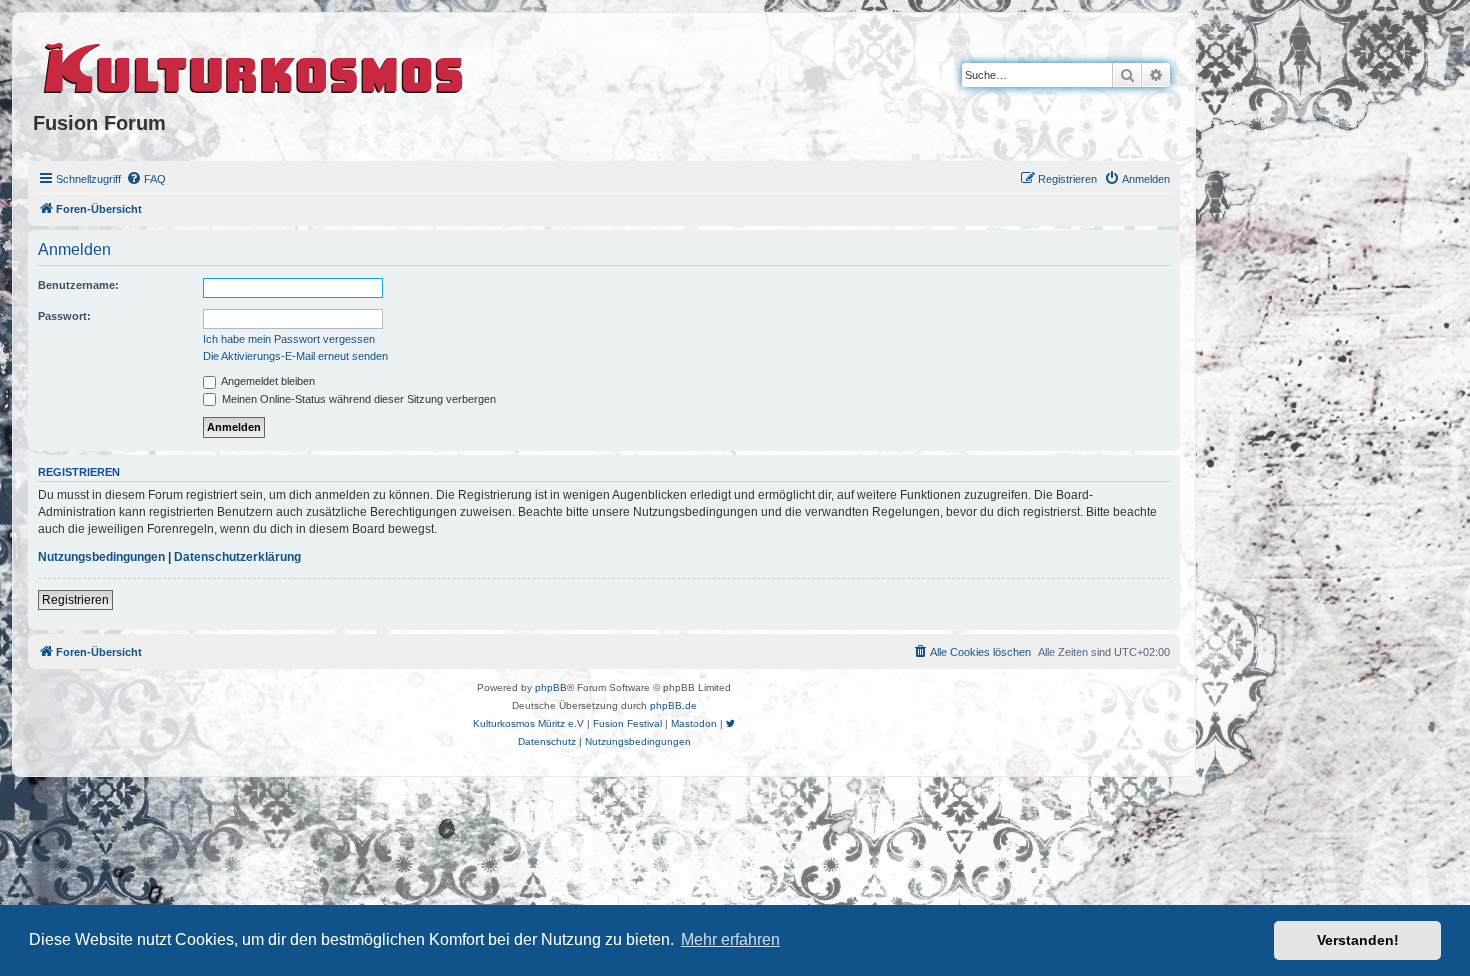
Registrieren (75, 600)
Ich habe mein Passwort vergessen (289, 339)
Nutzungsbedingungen (101, 557)
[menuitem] (146, 179)
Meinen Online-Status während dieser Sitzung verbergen (357, 399)
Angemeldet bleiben (267, 381)
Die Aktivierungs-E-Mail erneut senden (295, 356)
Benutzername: (78, 285)
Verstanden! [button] (1358, 940)
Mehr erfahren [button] (730, 939)
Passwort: (64, 316)
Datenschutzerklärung (237, 557)
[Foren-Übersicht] (254, 65)
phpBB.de (673, 705)
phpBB (551, 687)
